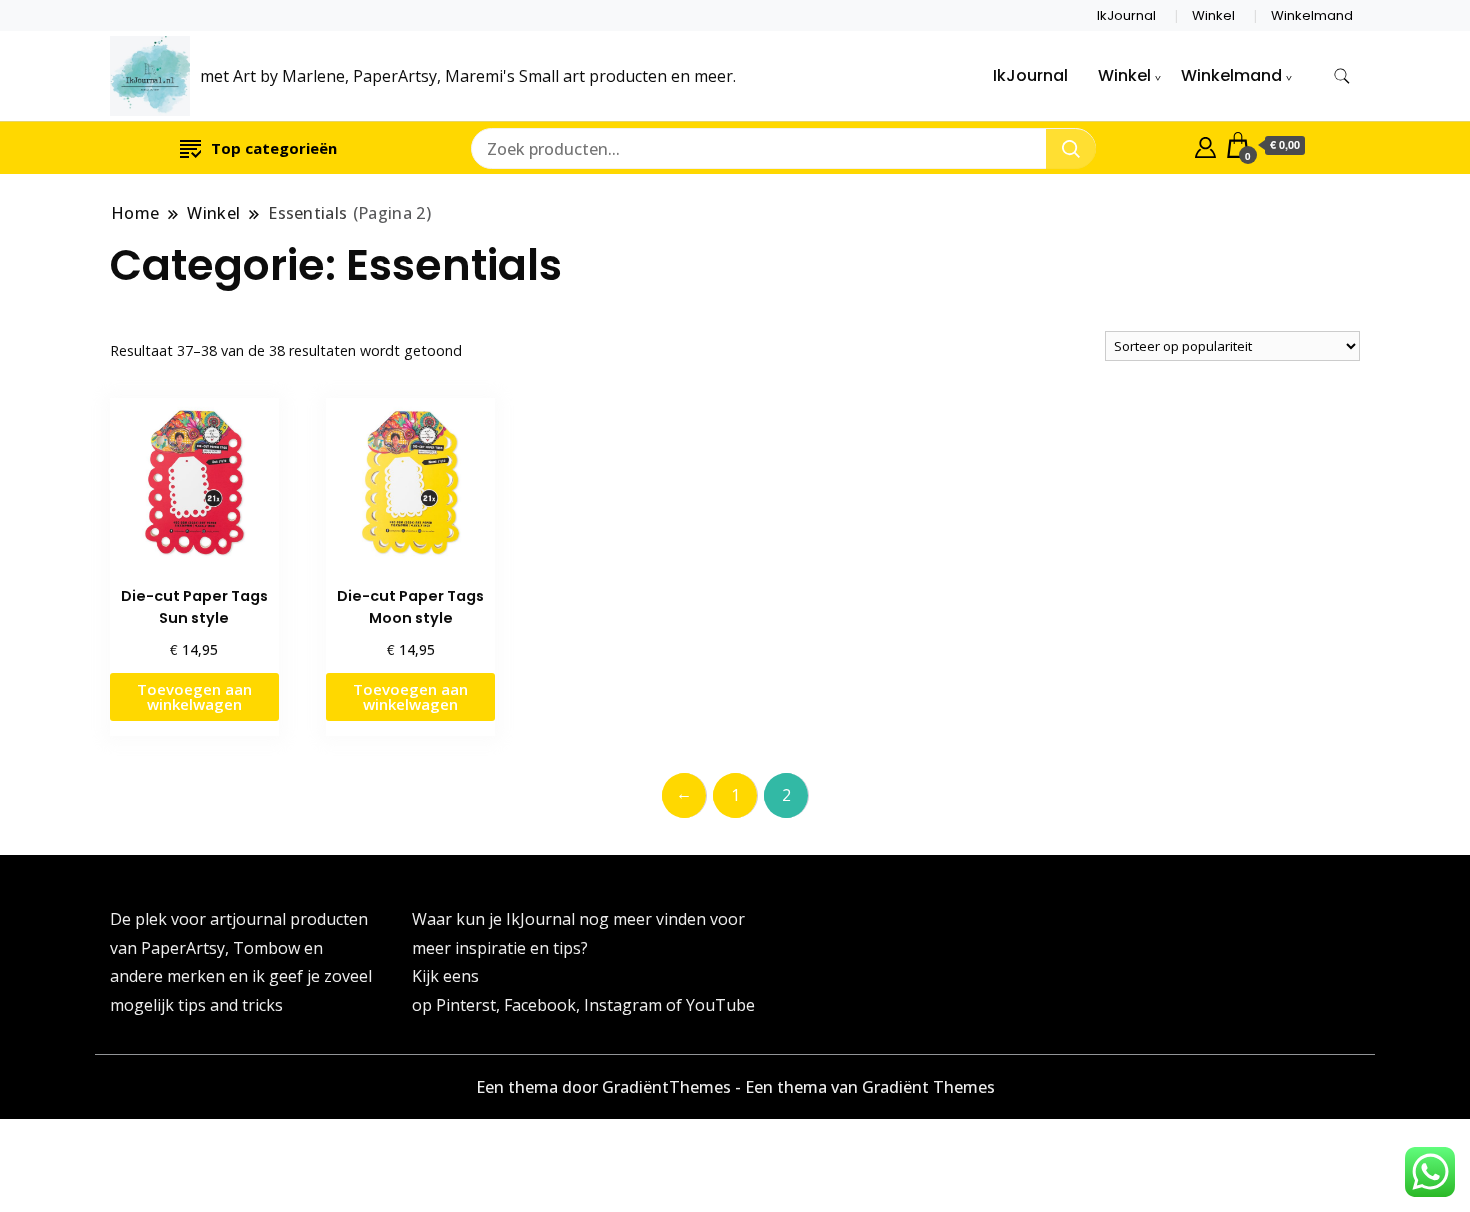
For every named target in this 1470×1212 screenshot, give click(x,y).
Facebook (540, 1005)
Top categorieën (274, 148)
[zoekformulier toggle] (1342, 76)
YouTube (720, 1005)
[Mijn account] (1205, 145)
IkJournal (1126, 15)
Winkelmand (1312, 15)
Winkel (1213, 15)
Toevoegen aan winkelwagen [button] (194, 696)
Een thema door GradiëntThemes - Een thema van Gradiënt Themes (735, 1087)
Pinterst (466, 1005)
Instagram (625, 1005)
